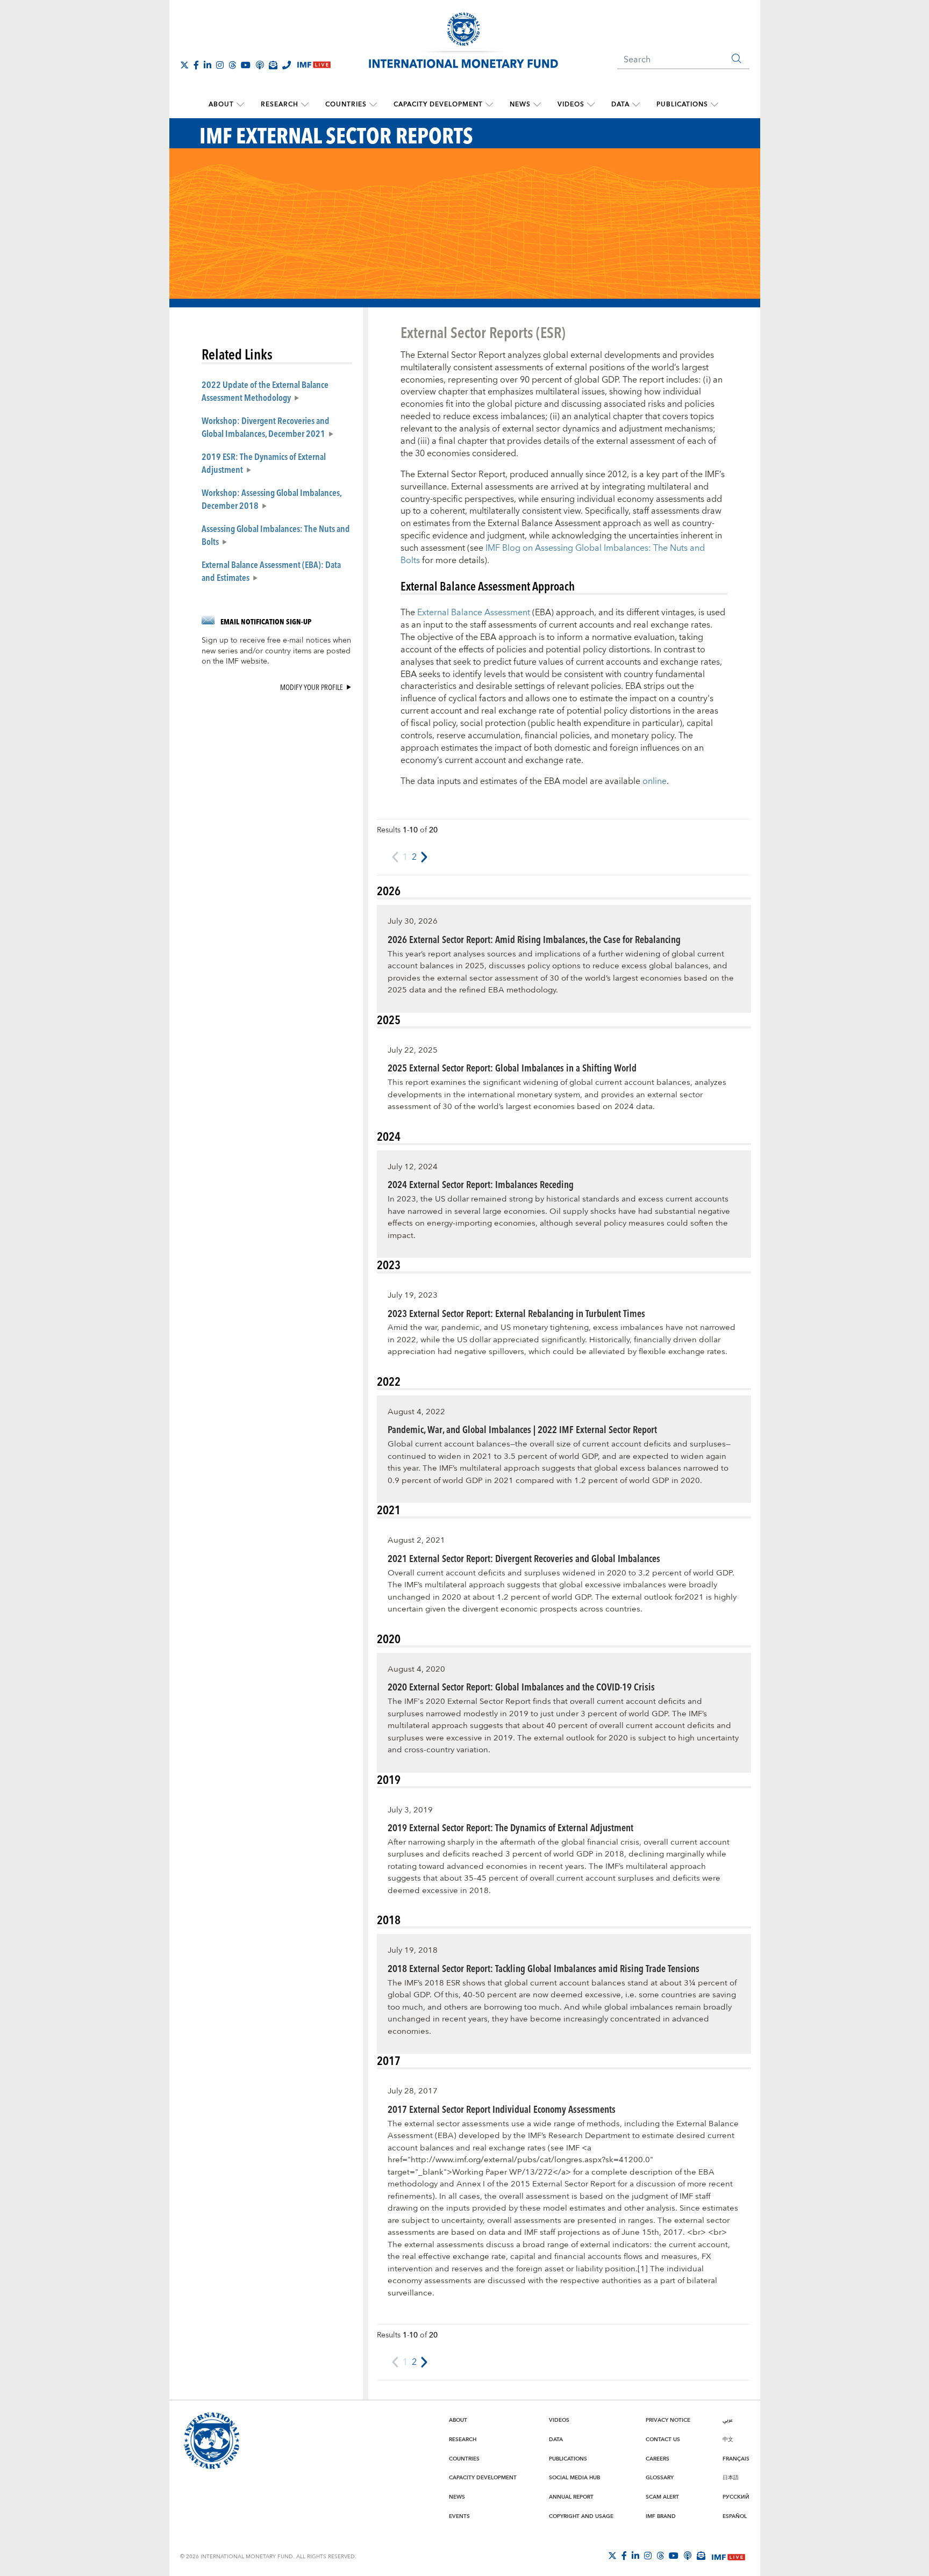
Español (735, 2516)
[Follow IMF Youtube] (246, 65)
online (655, 781)
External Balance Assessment (474, 613)
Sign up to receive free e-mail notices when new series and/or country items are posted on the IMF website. (276, 651)
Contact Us (663, 2440)
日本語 (731, 2478)
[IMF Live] (728, 2556)
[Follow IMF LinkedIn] (208, 65)
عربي (728, 2420)
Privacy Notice (668, 2420)
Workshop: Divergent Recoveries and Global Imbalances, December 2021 (266, 427)
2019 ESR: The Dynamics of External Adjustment (264, 463)
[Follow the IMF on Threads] (232, 65)
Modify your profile (312, 687)
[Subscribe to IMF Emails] (273, 65)
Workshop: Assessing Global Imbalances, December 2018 (271, 499)
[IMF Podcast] (260, 65)
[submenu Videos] (591, 105)
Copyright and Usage (581, 2516)
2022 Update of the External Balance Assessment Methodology (265, 391)
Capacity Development (438, 105)
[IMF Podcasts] (688, 2556)
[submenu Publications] (714, 105)
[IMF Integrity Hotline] (287, 65)
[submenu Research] (305, 105)
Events (459, 2516)
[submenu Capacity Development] (489, 105)
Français (736, 2459)
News (520, 105)
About (221, 105)
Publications (682, 105)
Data (620, 105)
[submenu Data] (636, 105)
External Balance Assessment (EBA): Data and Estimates (271, 571)
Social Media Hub (574, 2478)
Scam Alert (662, 2497)
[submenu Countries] (373, 105)
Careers (658, 2459)
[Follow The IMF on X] (184, 65)
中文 (728, 2440)
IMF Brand (661, 2516)
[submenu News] (537, 105)
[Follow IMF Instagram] (220, 65)
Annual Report (571, 2497)
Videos (571, 105)
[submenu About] (240, 105)
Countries (346, 105)
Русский (736, 2497)
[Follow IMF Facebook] (196, 65)
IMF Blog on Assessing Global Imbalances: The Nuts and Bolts (553, 554)
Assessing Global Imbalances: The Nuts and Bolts (276, 535)
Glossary (660, 2478)
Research (280, 105)
